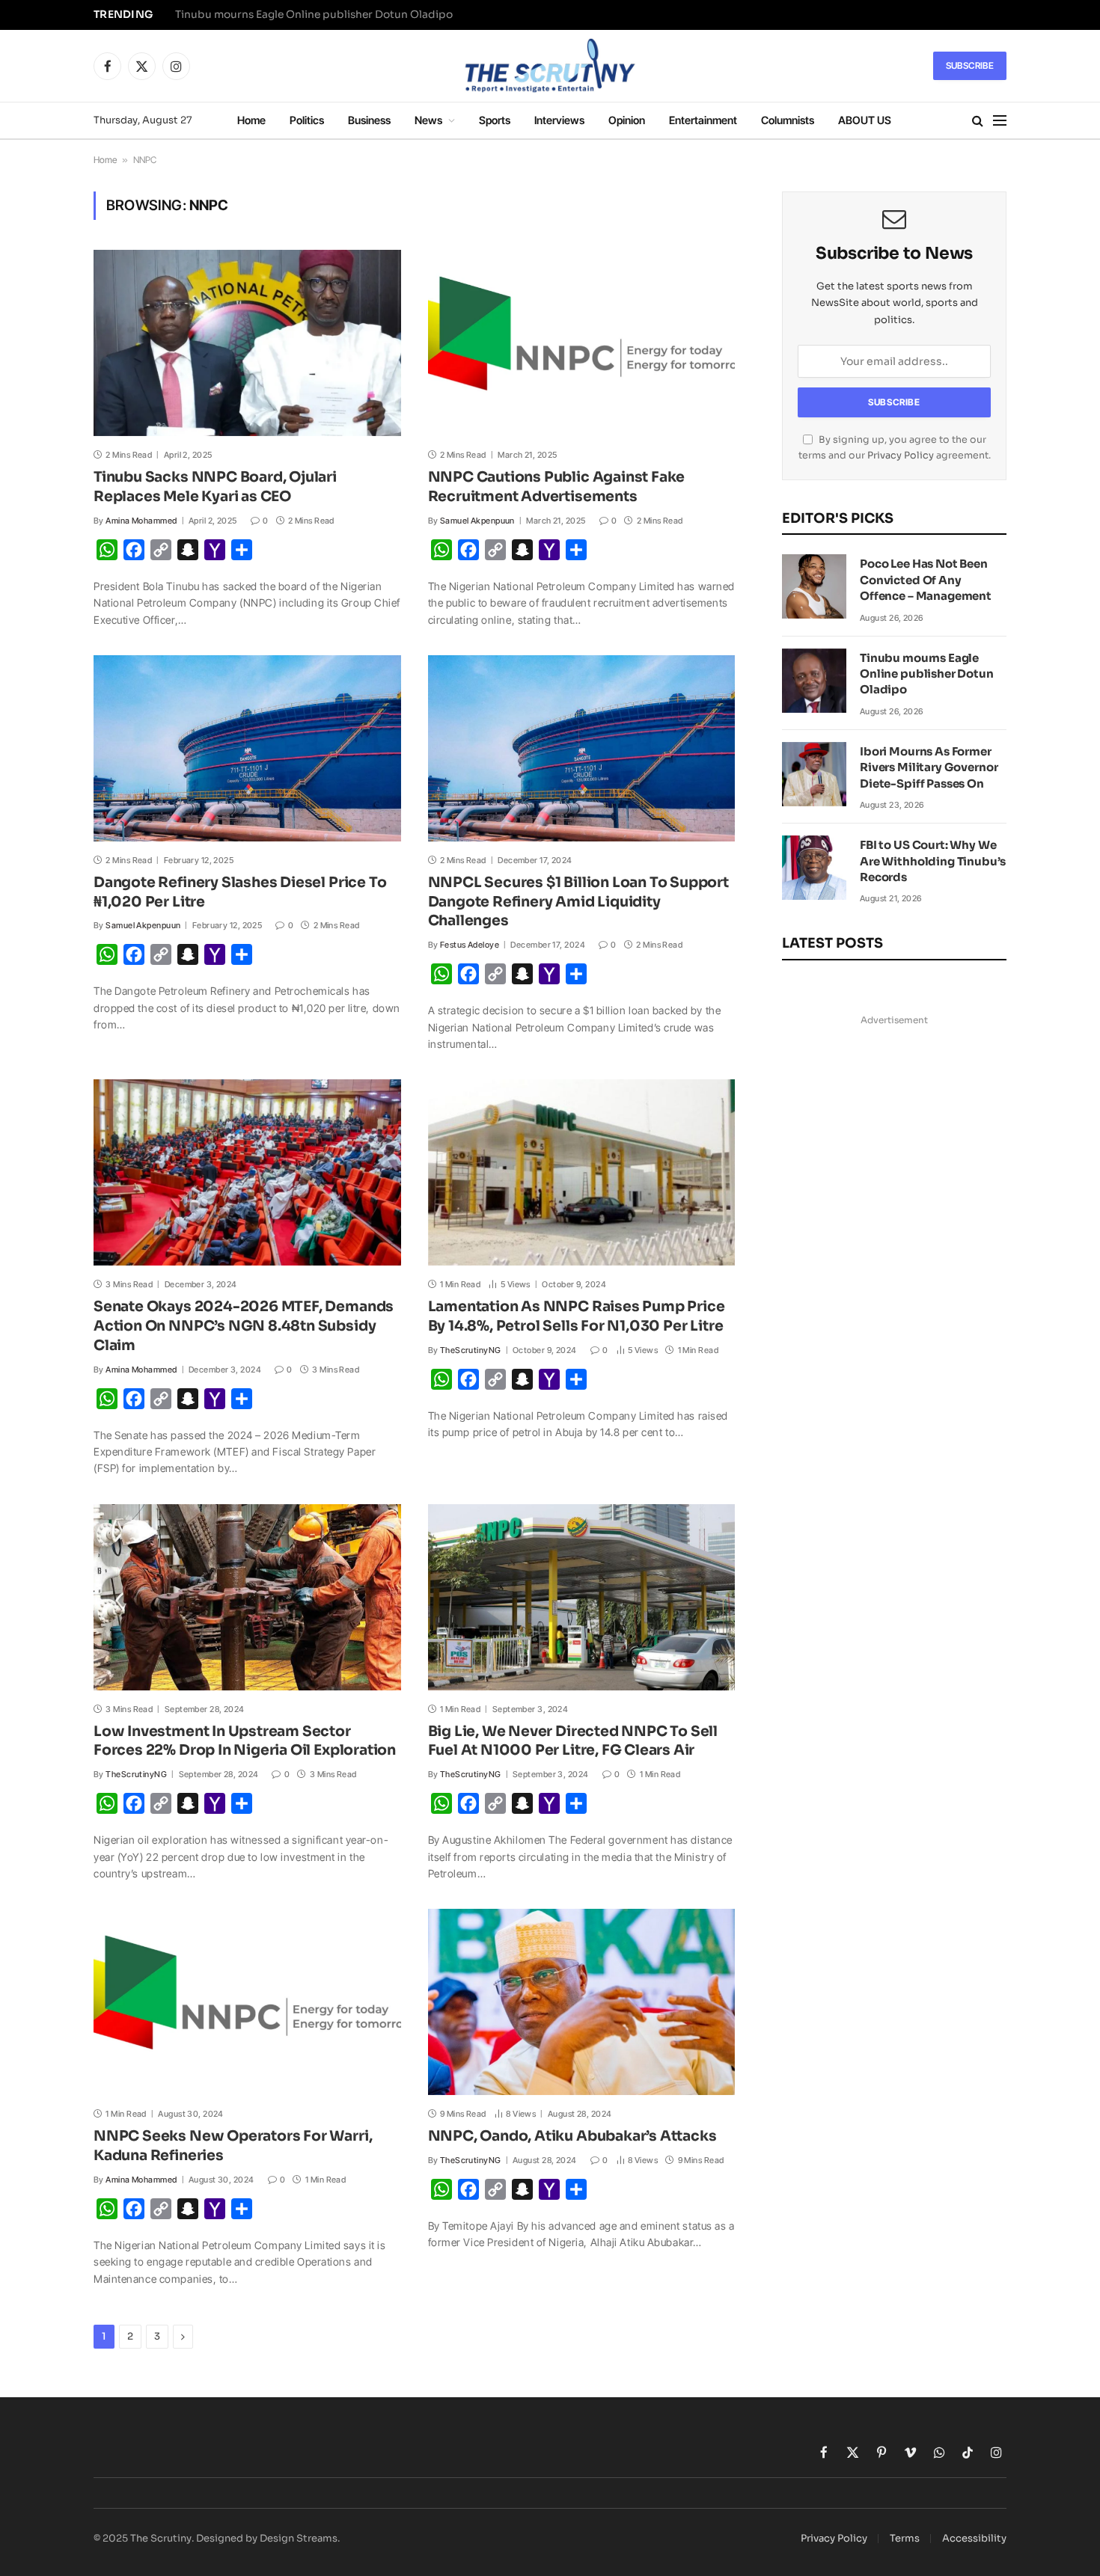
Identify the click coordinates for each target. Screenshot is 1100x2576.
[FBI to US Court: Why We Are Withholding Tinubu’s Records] (814, 868)
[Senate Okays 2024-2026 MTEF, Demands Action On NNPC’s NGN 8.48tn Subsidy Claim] (247, 1172)
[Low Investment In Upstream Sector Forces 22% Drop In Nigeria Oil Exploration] (247, 1597)
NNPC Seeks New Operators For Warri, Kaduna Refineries (233, 2146)
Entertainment (703, 120)
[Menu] (1000, 121)
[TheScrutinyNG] (550, 66)
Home (251, 120)
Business (369, 120)
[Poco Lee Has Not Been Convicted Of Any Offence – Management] (814, 586)
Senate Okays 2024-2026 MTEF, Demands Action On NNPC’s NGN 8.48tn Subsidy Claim (244, 1326)
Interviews (559, 120)
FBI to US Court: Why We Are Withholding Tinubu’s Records (932, 861)
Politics (307, 120)
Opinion (627, 120)
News (428, 120)
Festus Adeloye (470, 945)
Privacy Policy (901, 456)
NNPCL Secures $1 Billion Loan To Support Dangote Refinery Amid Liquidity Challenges (578, 902)
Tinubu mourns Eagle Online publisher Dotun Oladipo (314, 15)
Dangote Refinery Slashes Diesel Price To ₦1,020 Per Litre (240, 892)
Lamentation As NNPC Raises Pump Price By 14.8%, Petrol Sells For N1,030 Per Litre (577, 1316)
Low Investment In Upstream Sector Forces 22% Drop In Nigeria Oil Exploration (245, 1741)
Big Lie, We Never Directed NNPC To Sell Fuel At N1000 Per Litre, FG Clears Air (573, 1741)
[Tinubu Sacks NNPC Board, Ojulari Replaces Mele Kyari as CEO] (247, 343)
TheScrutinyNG (471, 1350)
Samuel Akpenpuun (477, 521)
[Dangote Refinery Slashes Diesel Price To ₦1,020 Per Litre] (247, 748)
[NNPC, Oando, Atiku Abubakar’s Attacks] (582, 2002)
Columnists (788, 120)
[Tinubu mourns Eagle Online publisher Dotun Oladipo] (814, 681)
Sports (495, 120)
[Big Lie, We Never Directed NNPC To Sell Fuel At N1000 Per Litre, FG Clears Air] (582, 1597)
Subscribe (970, 65)
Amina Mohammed (141, 521)
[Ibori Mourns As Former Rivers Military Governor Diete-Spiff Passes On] (814, 774)
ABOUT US (865, 120)
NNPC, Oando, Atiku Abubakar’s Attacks (572, 2136)
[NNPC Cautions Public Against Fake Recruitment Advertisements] (582, 343)
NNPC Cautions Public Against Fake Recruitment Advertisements (557, 487)
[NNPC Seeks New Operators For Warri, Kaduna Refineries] (247, 2002)
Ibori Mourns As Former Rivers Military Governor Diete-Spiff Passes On (929, 767)
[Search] (978, 121)
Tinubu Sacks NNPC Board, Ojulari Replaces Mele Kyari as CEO (215, 487)
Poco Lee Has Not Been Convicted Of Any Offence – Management (926, 580)
